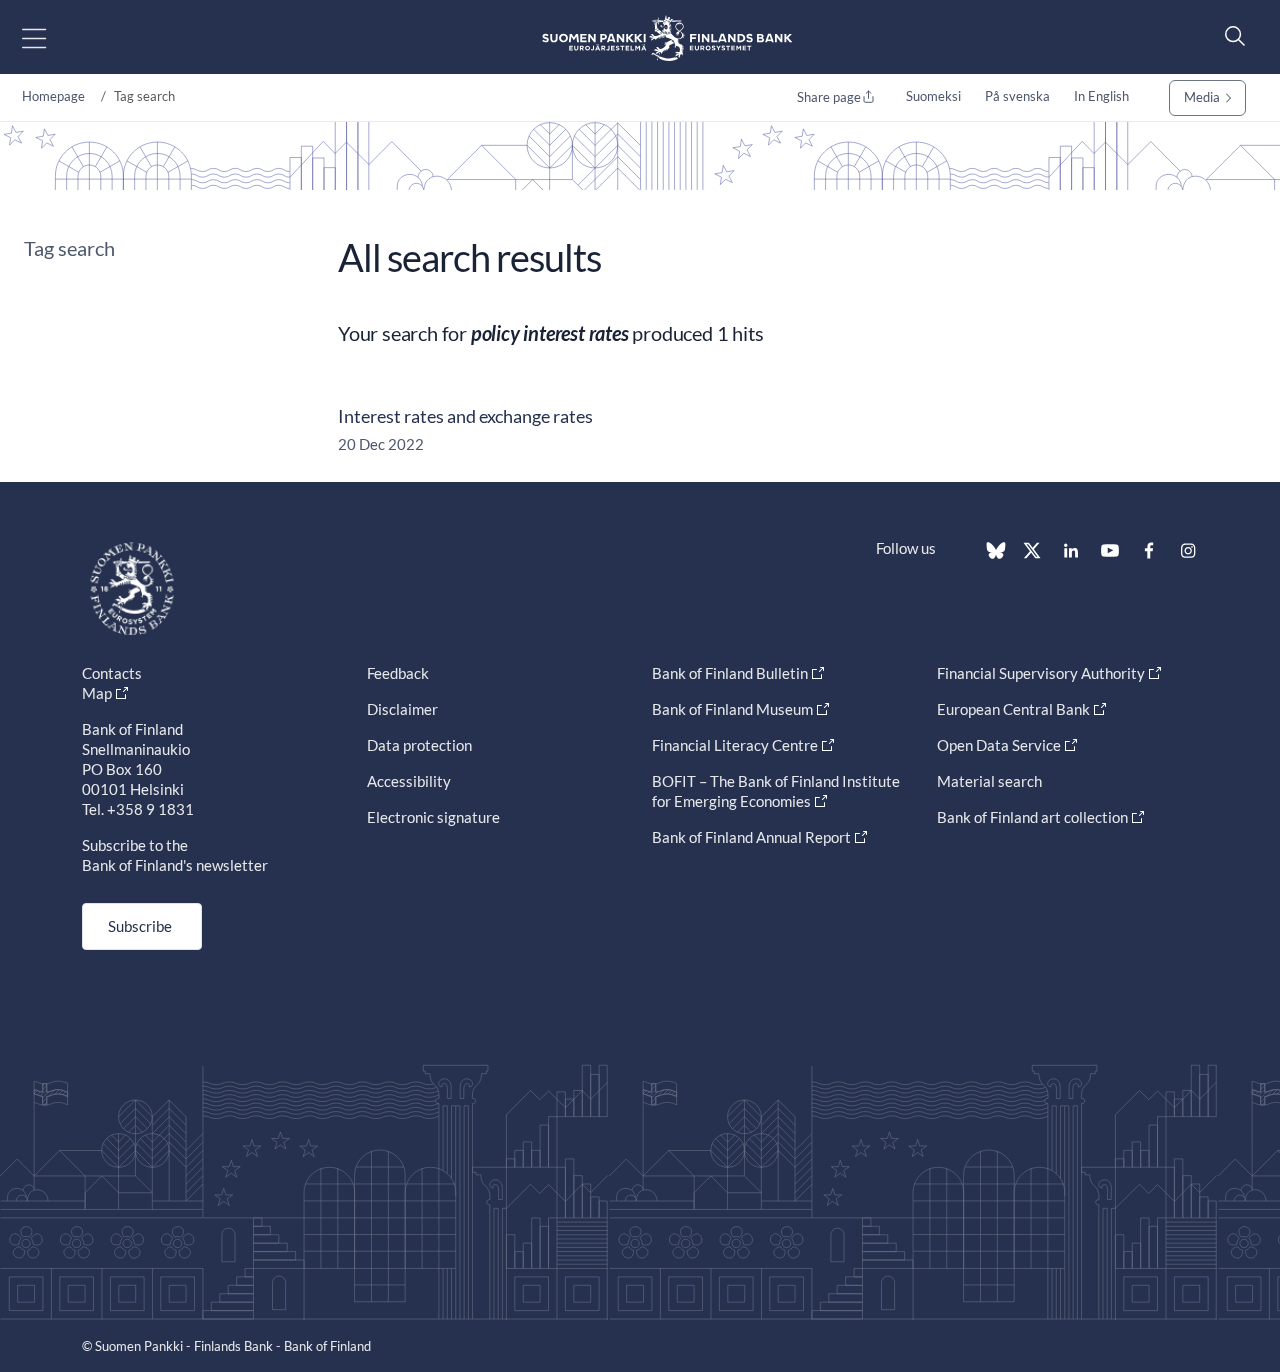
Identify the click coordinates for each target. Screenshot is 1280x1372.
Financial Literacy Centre (735, 745)
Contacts (112, 673)
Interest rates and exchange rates (465, 416)
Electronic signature (433, 817)
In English (1101, 96)
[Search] (1230, 35)
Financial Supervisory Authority (1041, 673)
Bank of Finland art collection (1032, 817)
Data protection (419, 745)
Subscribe (140, 926)
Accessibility (409, 781)
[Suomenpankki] (667, 37)
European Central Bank (1013, 709)
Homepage (53, 96)
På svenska (1017, 96)
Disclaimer (402, 709)
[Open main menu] (51, 37)
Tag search (69, 248)
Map (97, 693)
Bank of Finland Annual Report (751, 837)
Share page (829, 97)
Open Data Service (999, 745)
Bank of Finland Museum (732, 709)
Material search (989, 781)
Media (1202, 97)
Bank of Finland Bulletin (730, 673)
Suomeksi (933, 96)
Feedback (398, 673)
